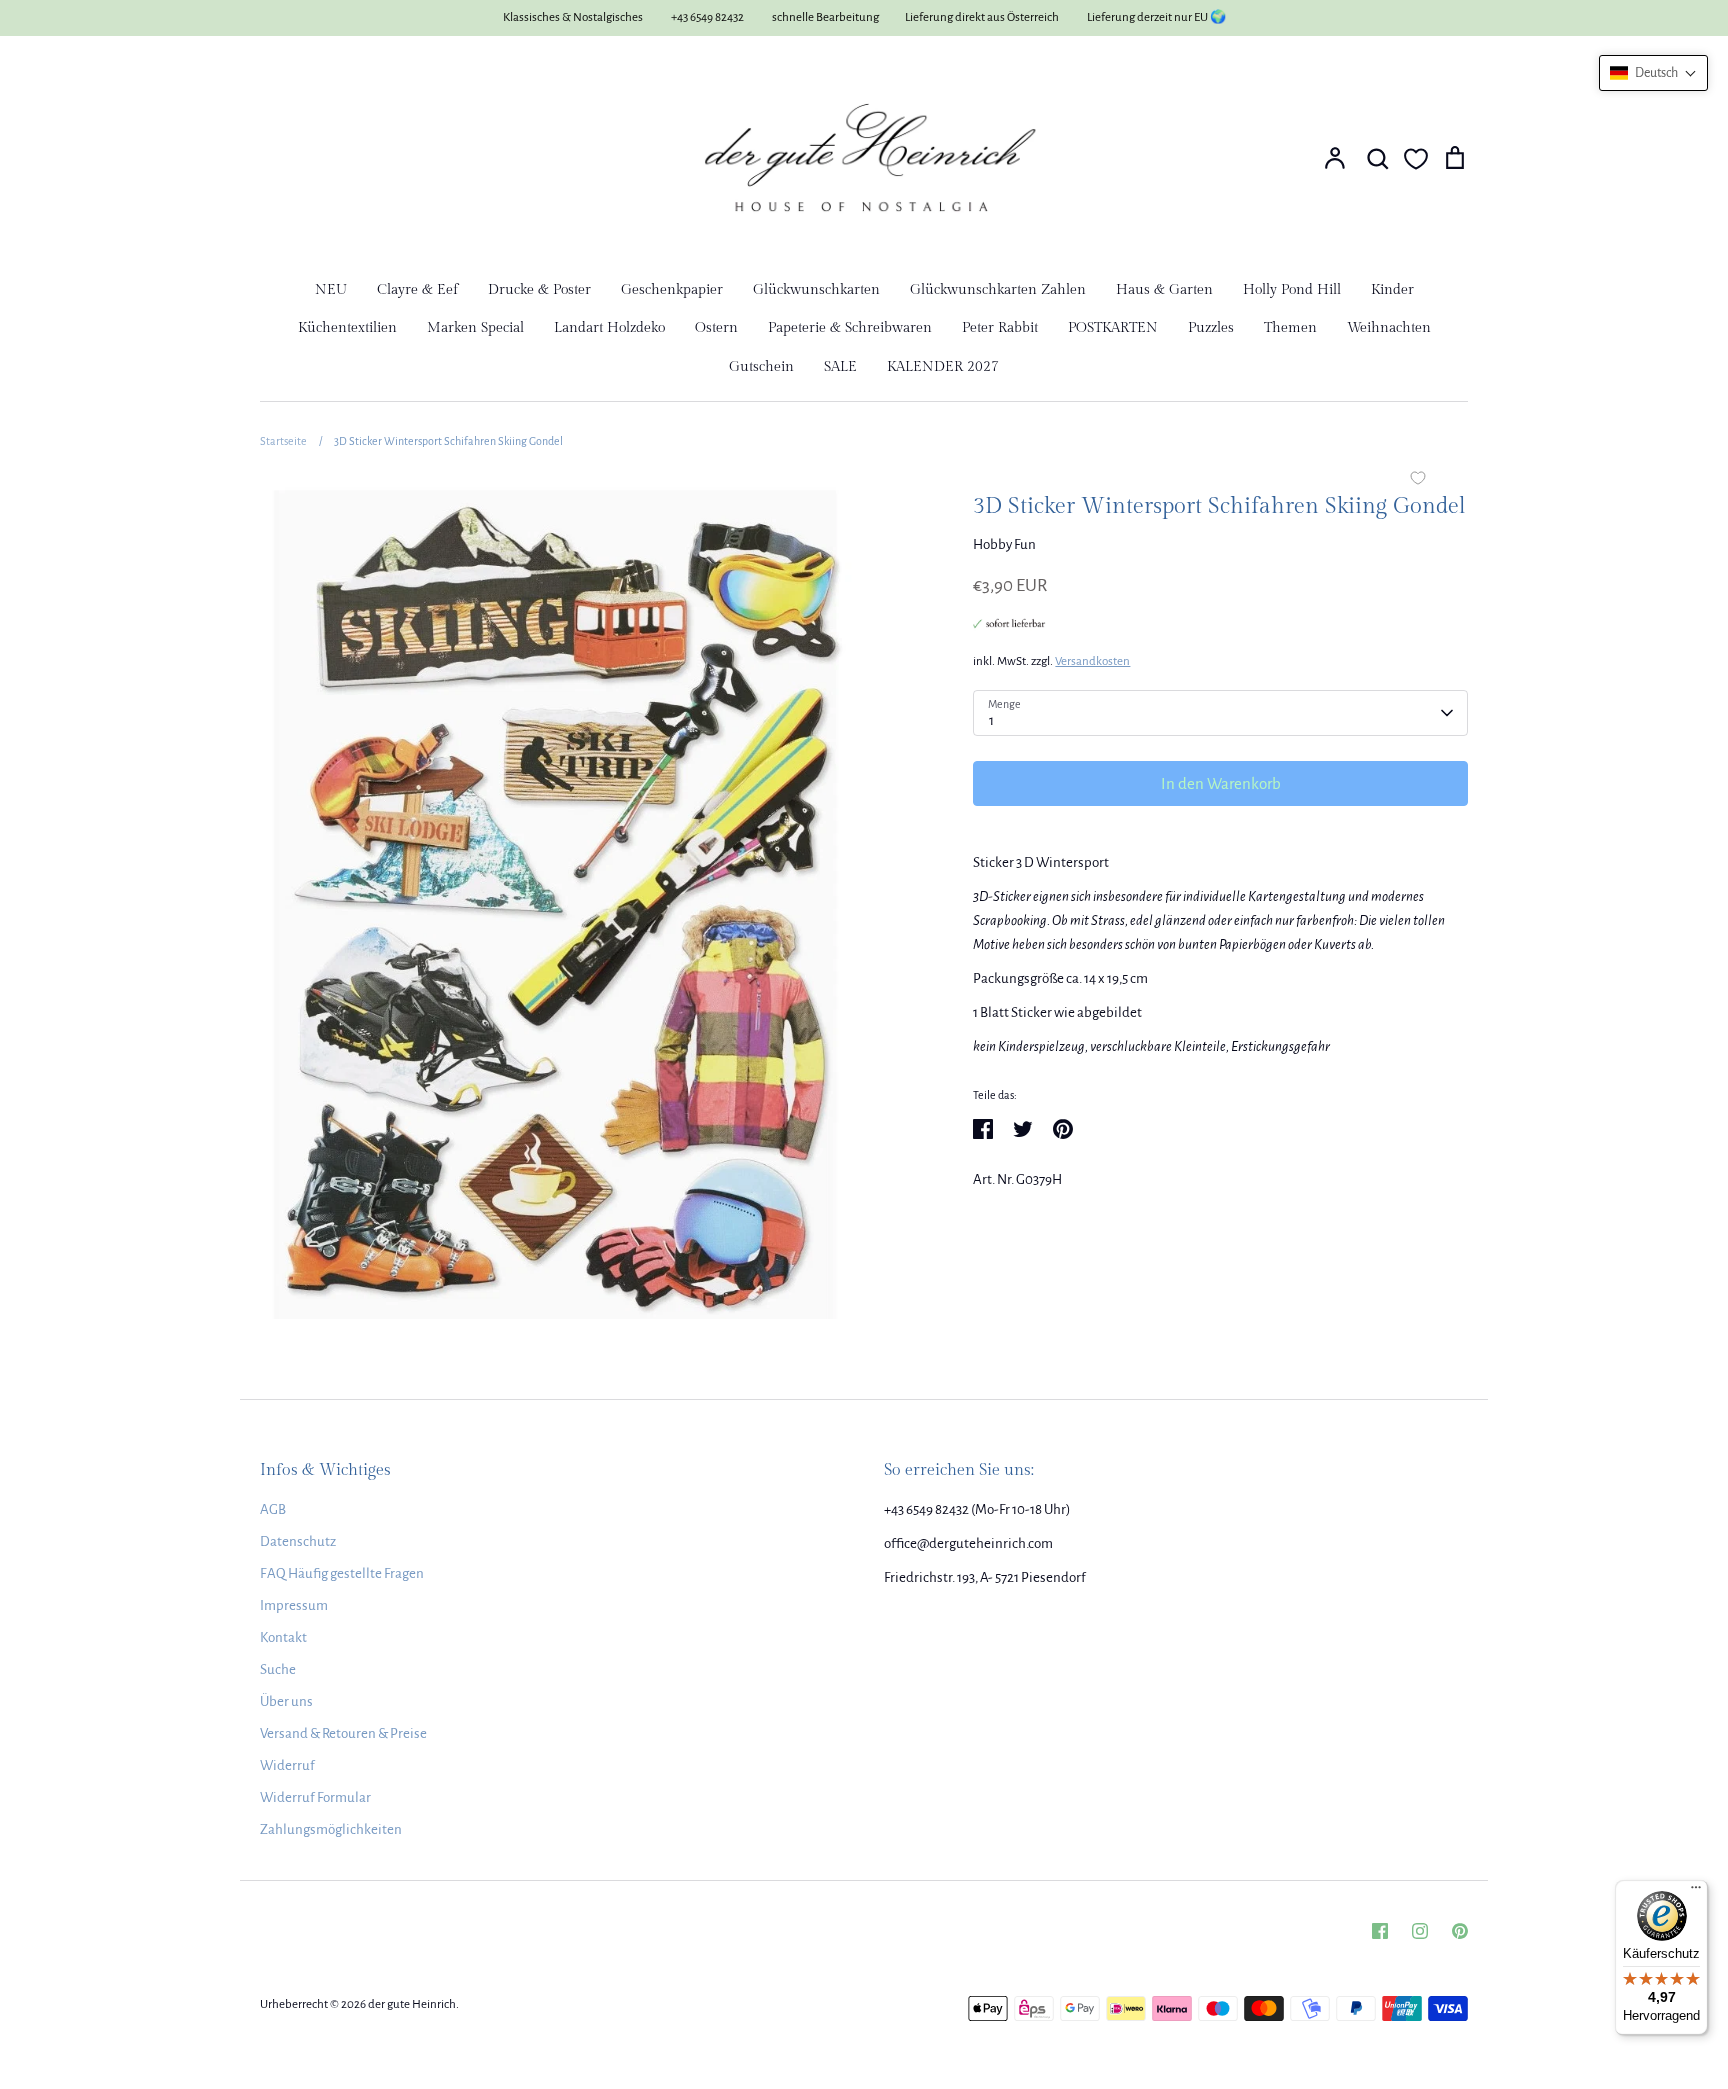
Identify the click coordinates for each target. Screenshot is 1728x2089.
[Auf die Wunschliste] (1418, 480)
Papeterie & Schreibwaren (850, 328)
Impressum (294, 1605)
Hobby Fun (1004, 544)
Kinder (1392, 290)
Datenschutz (298, 1541)
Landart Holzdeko (609, 328)
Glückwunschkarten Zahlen (998, 290)
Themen (1290, 328)
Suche (278, 1669)
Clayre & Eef (417, 290)
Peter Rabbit (1000, 328)
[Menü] (1696, 1892)
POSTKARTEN (1113, 328)
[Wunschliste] (1416, 159)
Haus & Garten (1164, 290)
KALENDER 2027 (943, 367)
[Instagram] (1420, 1931)
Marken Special (475, 328)
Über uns (286, 1701)
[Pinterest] (1460, 1931)
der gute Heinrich (412, 2004)
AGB (273, 1509)
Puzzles (1211, 328)
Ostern (716, 328)
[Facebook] (1380, 1931)
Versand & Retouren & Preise (343, 1733)
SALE (840, 367)
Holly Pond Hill (1292, 290)
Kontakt (283, 1637)
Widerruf (287, 1765)
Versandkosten (1092, 661)
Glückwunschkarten (816, 290)
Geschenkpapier (672, 290)
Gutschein (761, 367)
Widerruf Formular (315, 1797)
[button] (1653, 73)
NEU (331, 290)
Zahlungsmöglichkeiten (331, 1829)
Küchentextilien (347, 328)
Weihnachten (1389, 328)
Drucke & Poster (539, 290)
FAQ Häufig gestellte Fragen (342, 1573)
